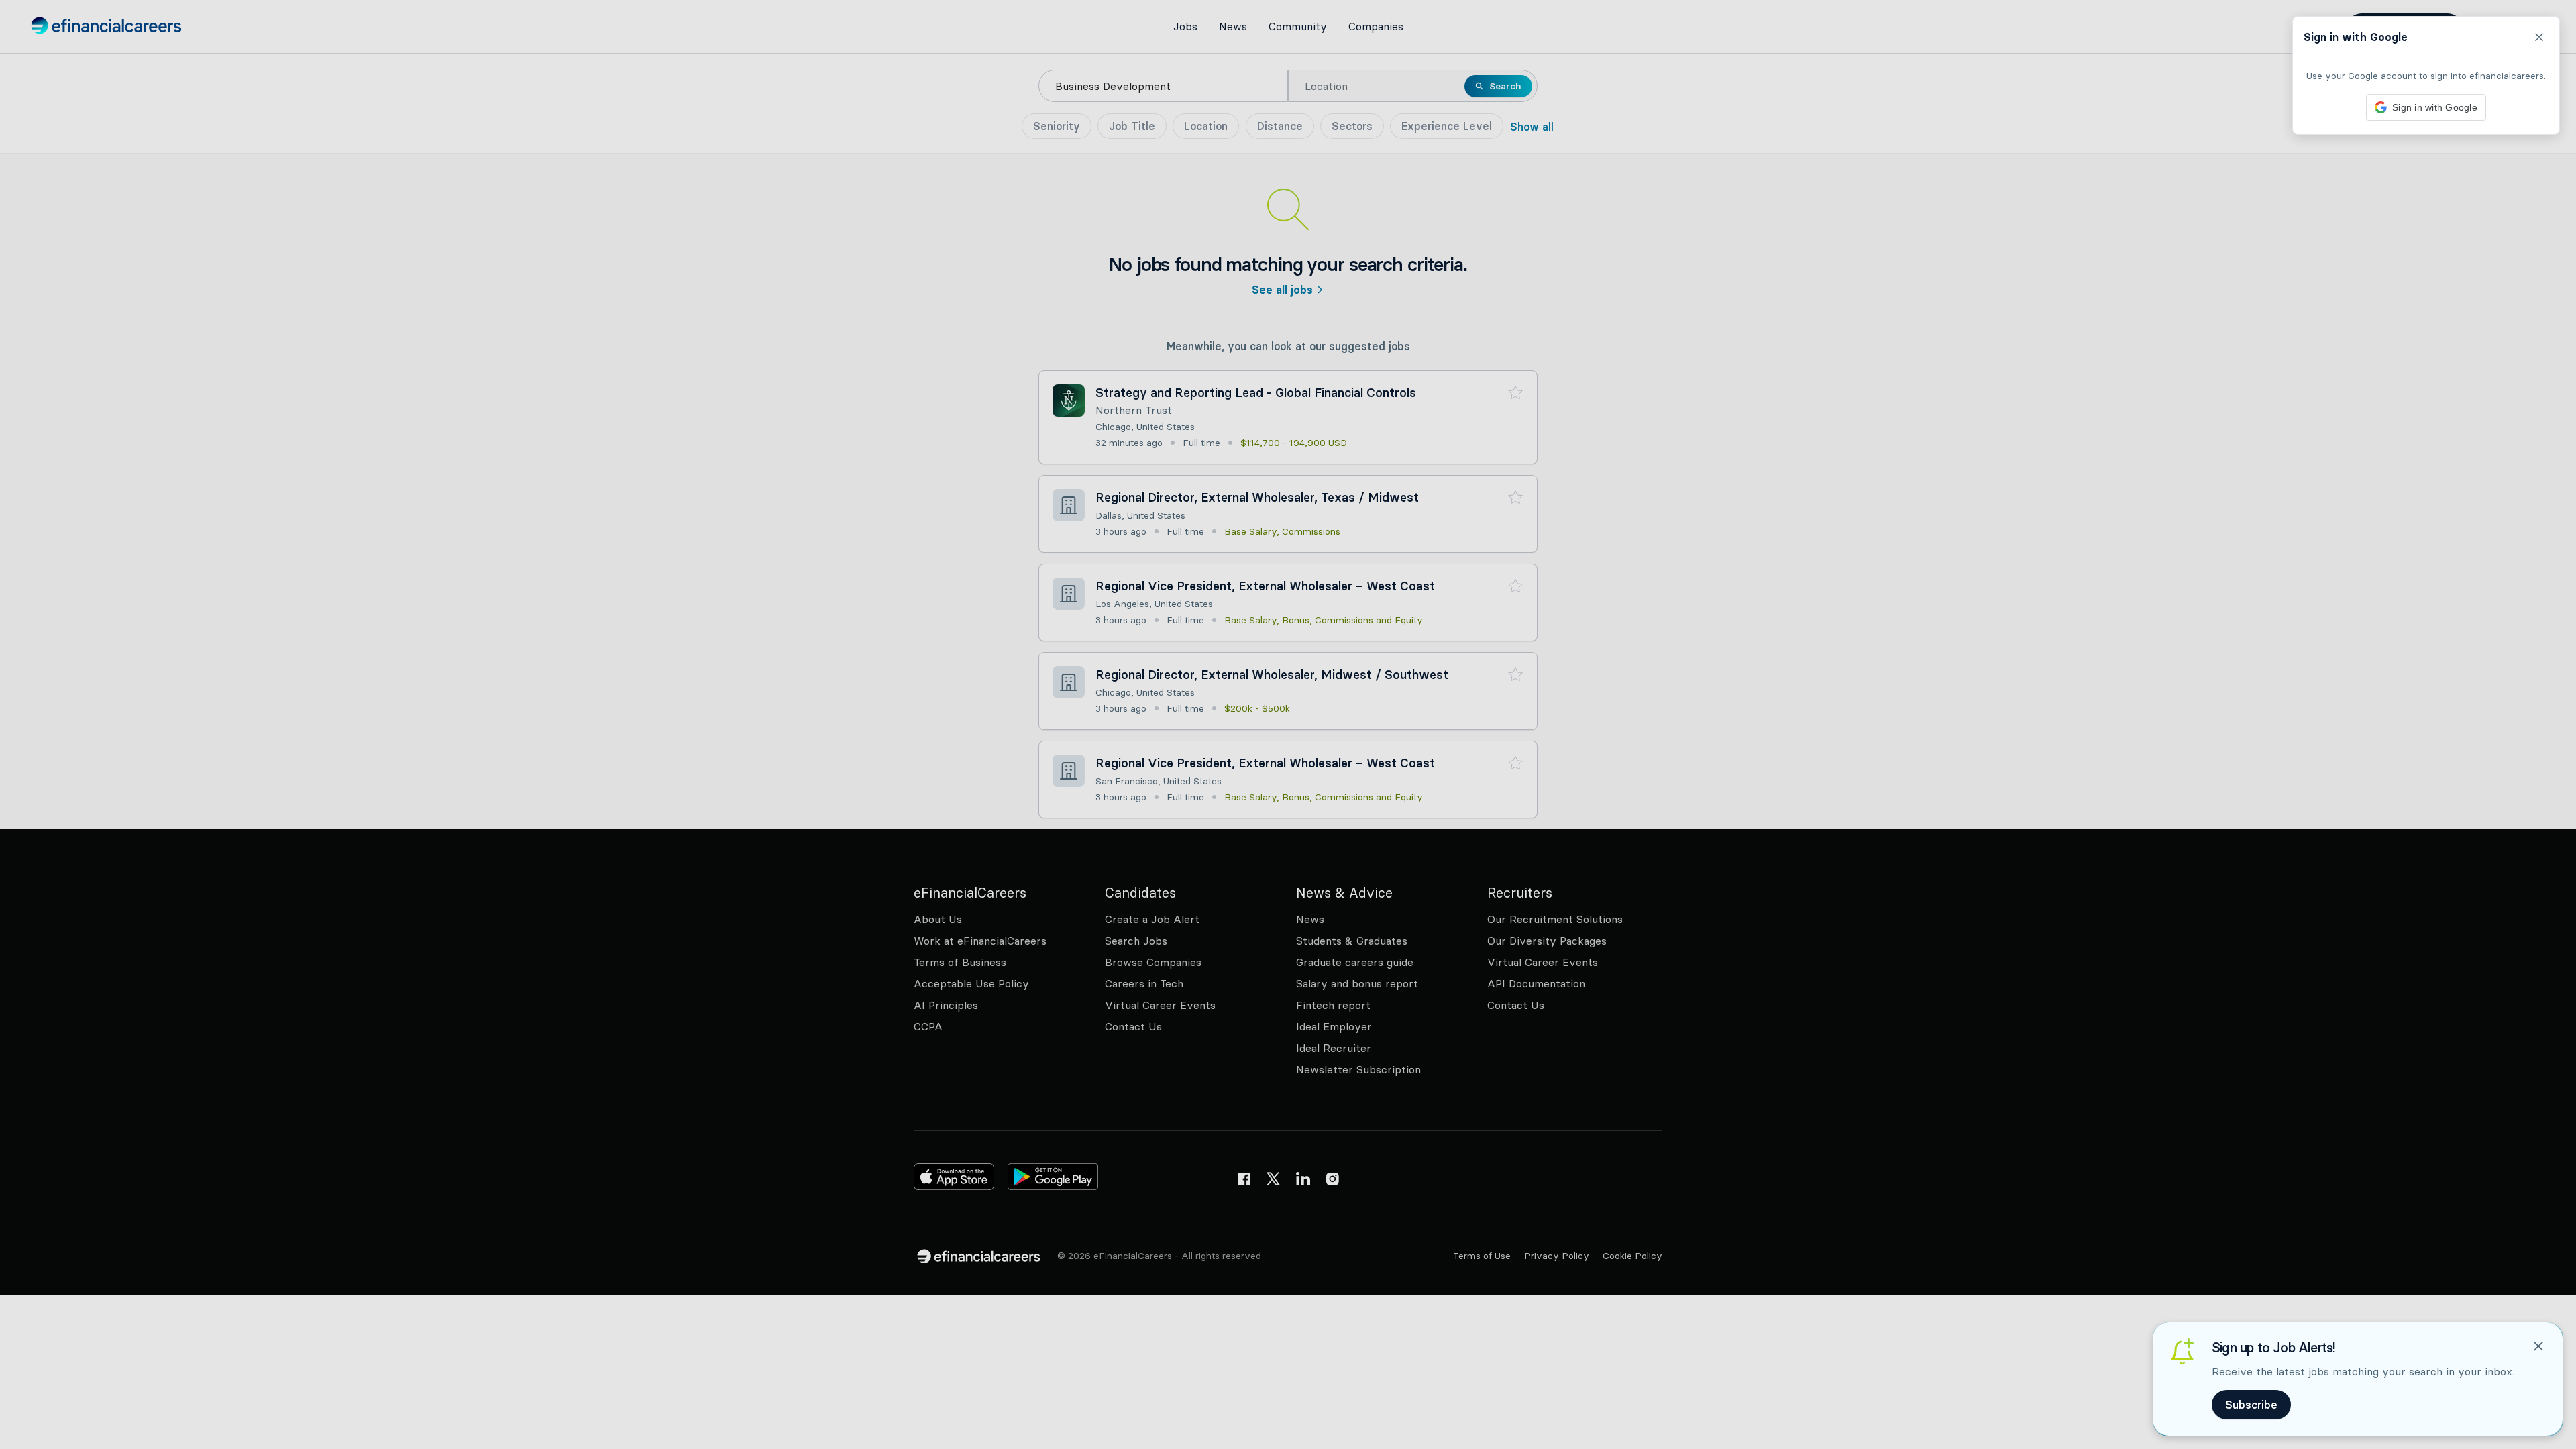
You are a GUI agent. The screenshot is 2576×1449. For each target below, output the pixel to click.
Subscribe (2251, 1405)
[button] (1288, 724)
